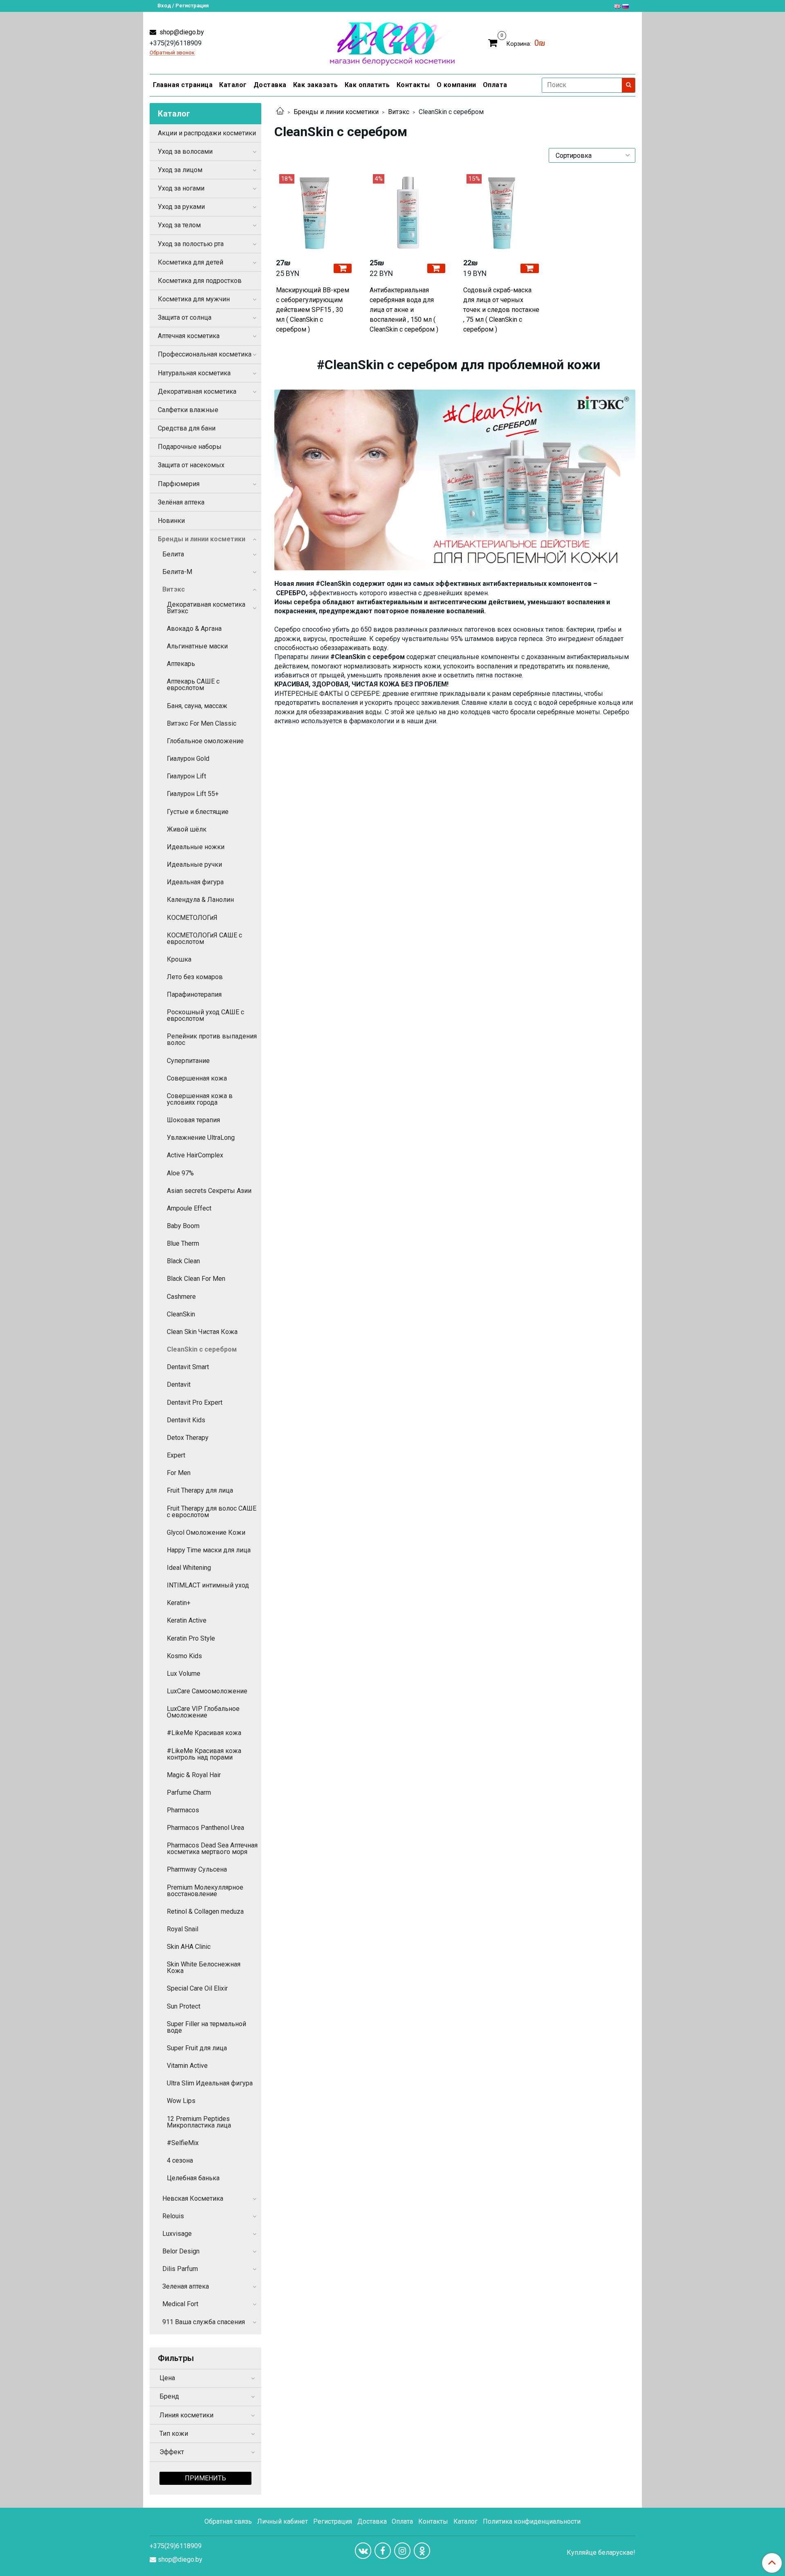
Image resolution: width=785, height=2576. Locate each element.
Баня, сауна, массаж (197, 706)
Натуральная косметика (194, 373)
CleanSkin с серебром (202, 1349)
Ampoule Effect (189, 1208)
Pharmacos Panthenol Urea (205, 1828)
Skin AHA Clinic (189, 1947)
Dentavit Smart (188, 1367)
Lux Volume (184, 1674)
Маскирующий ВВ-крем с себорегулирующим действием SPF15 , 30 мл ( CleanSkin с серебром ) (313, 310)
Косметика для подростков (200, 281)
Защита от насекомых (191, 465)
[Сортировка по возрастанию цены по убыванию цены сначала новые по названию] (592, 155)
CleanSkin (181, 1314)
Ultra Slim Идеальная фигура (210, 2083)
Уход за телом (179, 225)
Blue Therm (183, 1243)
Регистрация (333, 2521)
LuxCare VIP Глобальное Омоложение (203, 1712)
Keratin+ (179, 1603)
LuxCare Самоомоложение (207, 1691)
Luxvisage (177, 2234)
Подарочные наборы (190, 447)
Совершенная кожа (197, 1078)
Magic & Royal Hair (194, 1775)
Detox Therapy (188, 1438)
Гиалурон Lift (186, 776)
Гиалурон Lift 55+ (193, 794)
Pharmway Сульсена (197, 1869)
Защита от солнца (185, 317)
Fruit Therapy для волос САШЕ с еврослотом (212, 1512)
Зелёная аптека (181, 502)
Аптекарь (181, 664)
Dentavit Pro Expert (195, 1402)
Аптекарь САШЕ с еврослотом (193, 685)
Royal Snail (183, 1929)
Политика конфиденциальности (532, 2521)
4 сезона (180, 2160)
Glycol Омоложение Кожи (206, 1532)
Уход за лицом (180, 170)
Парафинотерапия (194, 994)
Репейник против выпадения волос (212, 1039)
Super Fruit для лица (197, 2048)
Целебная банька (193, 2178)
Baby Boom (183, 1226)
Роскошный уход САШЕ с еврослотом (205, 1015)
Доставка (270, 85)
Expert (176, 1455)
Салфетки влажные (188, 410)
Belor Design (181, 2251)
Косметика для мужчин (194, 299)
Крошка (179, 959)
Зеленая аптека (186, 2286)
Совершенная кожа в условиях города (200, 1099)
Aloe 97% (180, 1173)
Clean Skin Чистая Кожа (202, 1332)
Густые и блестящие (198, 812)
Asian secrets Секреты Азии (209, 1191)
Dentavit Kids (186, 1420)
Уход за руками (181, 207)
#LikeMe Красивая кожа (204, 1733)
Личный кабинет (283, 2521)
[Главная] (280, 112)
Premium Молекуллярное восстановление (205, 1891)
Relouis (173, 2216)
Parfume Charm (189, 1792)
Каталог (233, 85)
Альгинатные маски (197, 646)
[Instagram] (402, 2551)
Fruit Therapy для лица (200, 1490)
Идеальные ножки (196, 847)
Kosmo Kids (184, 1656)
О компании (456, 85)
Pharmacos (183, 1810)
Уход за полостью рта (191, 244)
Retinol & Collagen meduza (205, 1911)
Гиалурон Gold (188, 759)
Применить (205, 2478)
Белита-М (177, 572)
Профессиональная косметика (205, 354)
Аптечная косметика (189, 336)
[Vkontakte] (363, 2551)
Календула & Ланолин (200, 900)
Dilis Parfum (180, 2269)
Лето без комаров (195, 977)
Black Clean (183, 1261)
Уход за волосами (185, 151)
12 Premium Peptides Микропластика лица (199, 2122)
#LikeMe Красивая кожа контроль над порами (204, 1754)
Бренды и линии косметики (336, 112)
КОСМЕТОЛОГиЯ (192, 918)
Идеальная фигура (195, 882)
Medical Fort (180, 2304)
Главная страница (183, 85)
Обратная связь (228, 2521)
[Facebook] (383, 2551)
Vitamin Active (187, 2066)
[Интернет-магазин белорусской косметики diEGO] (392, 42)
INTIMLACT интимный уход (208, 1585)
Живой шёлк (187, 829)
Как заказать (316, 85)
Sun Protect (184, 2006)
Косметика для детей (191, 262)
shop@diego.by (181, 32)
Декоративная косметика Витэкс (206, 608)
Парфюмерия (179, 484)
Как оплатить (367, 85)
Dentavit (179, 1384)
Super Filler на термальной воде (206, 2027)
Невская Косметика (193, 2198)
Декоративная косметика (197, 391)
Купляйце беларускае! (601, 2553)
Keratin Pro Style (191, 1638)
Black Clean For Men (196, 1279)
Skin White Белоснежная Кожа (204, 1967)
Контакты (413, 85)
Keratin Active (187, 1620)
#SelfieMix (183, 2143)
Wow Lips (181, 2101)
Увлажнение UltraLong (201, 1138)
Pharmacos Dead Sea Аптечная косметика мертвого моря (212, 1848)
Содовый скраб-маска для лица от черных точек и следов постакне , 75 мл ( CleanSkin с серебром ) (501, 310)
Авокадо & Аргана (194, 629)
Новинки (171, 521)
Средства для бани (187, 428)
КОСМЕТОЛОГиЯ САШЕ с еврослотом (204, 938)
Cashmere (181, 1297)
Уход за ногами (181, 188)
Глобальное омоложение (205, 741)
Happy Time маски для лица (209, 1550)
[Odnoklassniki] (422, 2551)
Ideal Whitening (189, 1568)
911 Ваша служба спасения (204, 2322)
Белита (173, 554)
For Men (179, 1473)
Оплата (495, 85)
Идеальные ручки (194, 864)
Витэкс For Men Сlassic (202, 723)
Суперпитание (188, 1061)
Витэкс (399, 112)
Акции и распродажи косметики (207, 133)
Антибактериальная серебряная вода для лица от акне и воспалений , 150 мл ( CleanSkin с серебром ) (404, 310)
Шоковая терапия (193, 1120)
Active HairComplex (195, 1155)
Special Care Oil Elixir (197, 1988)
